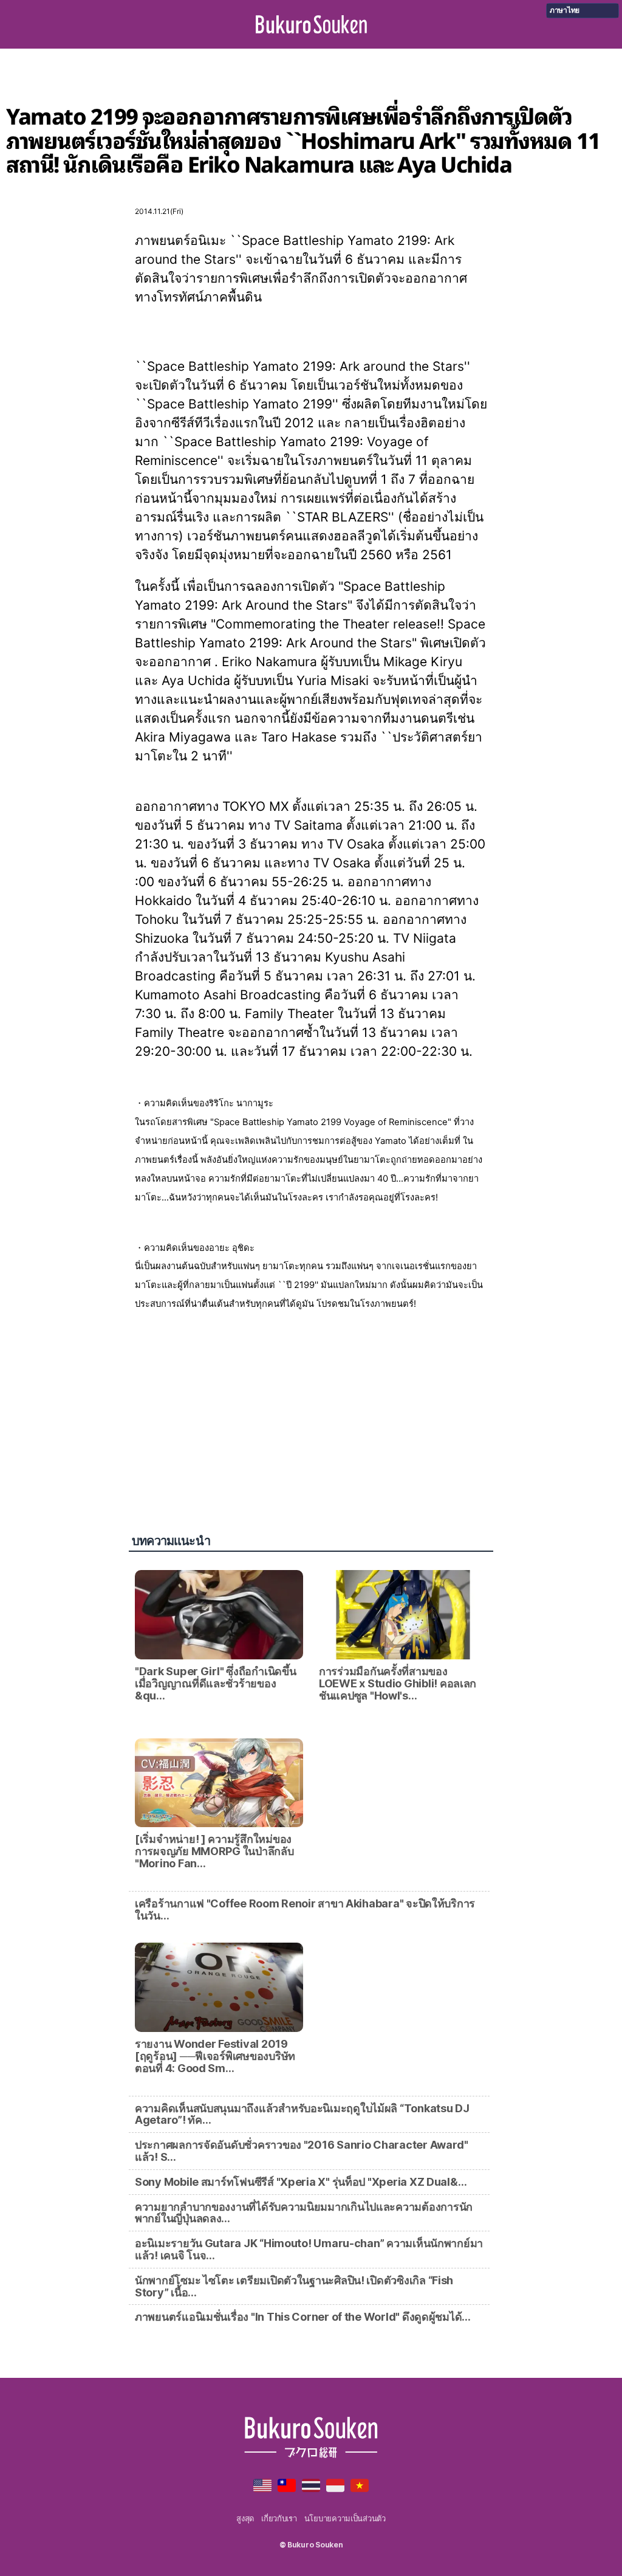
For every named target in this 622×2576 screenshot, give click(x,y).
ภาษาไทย (565, 10)
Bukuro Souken (311, 24)
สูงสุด (245, 2518)
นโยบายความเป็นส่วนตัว (345, 2518)
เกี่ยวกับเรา (279, 2518)
